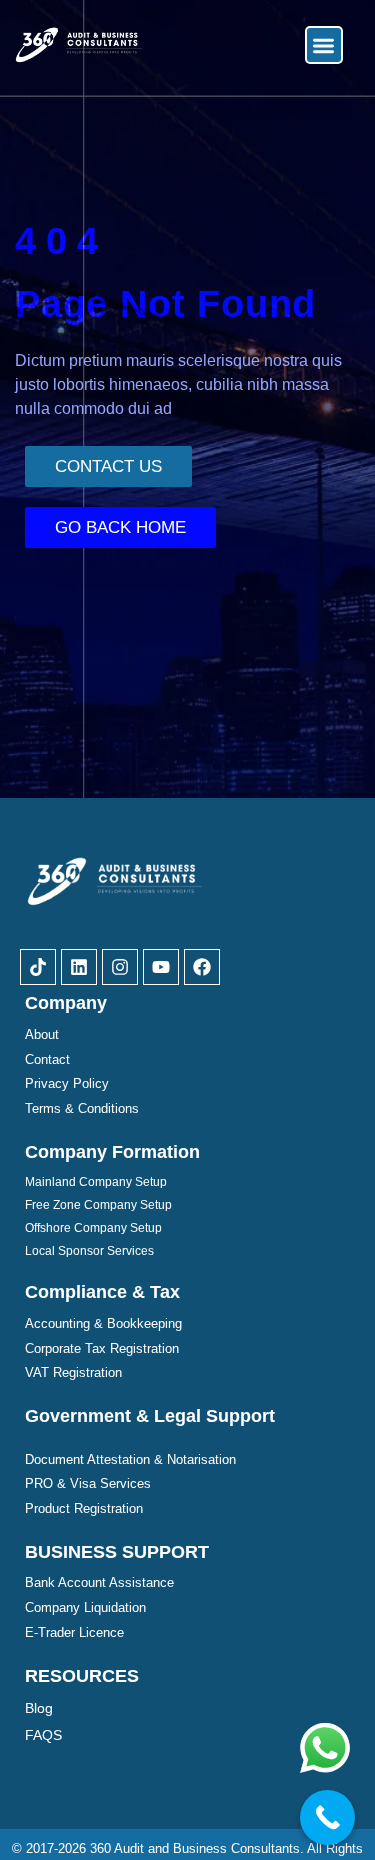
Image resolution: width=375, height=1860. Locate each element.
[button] (324, 45)
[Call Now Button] (327, 1817)
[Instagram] (120, 967)
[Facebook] (202, 967)
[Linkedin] (79, 967)
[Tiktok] (38, 967)
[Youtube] (161, 967)
